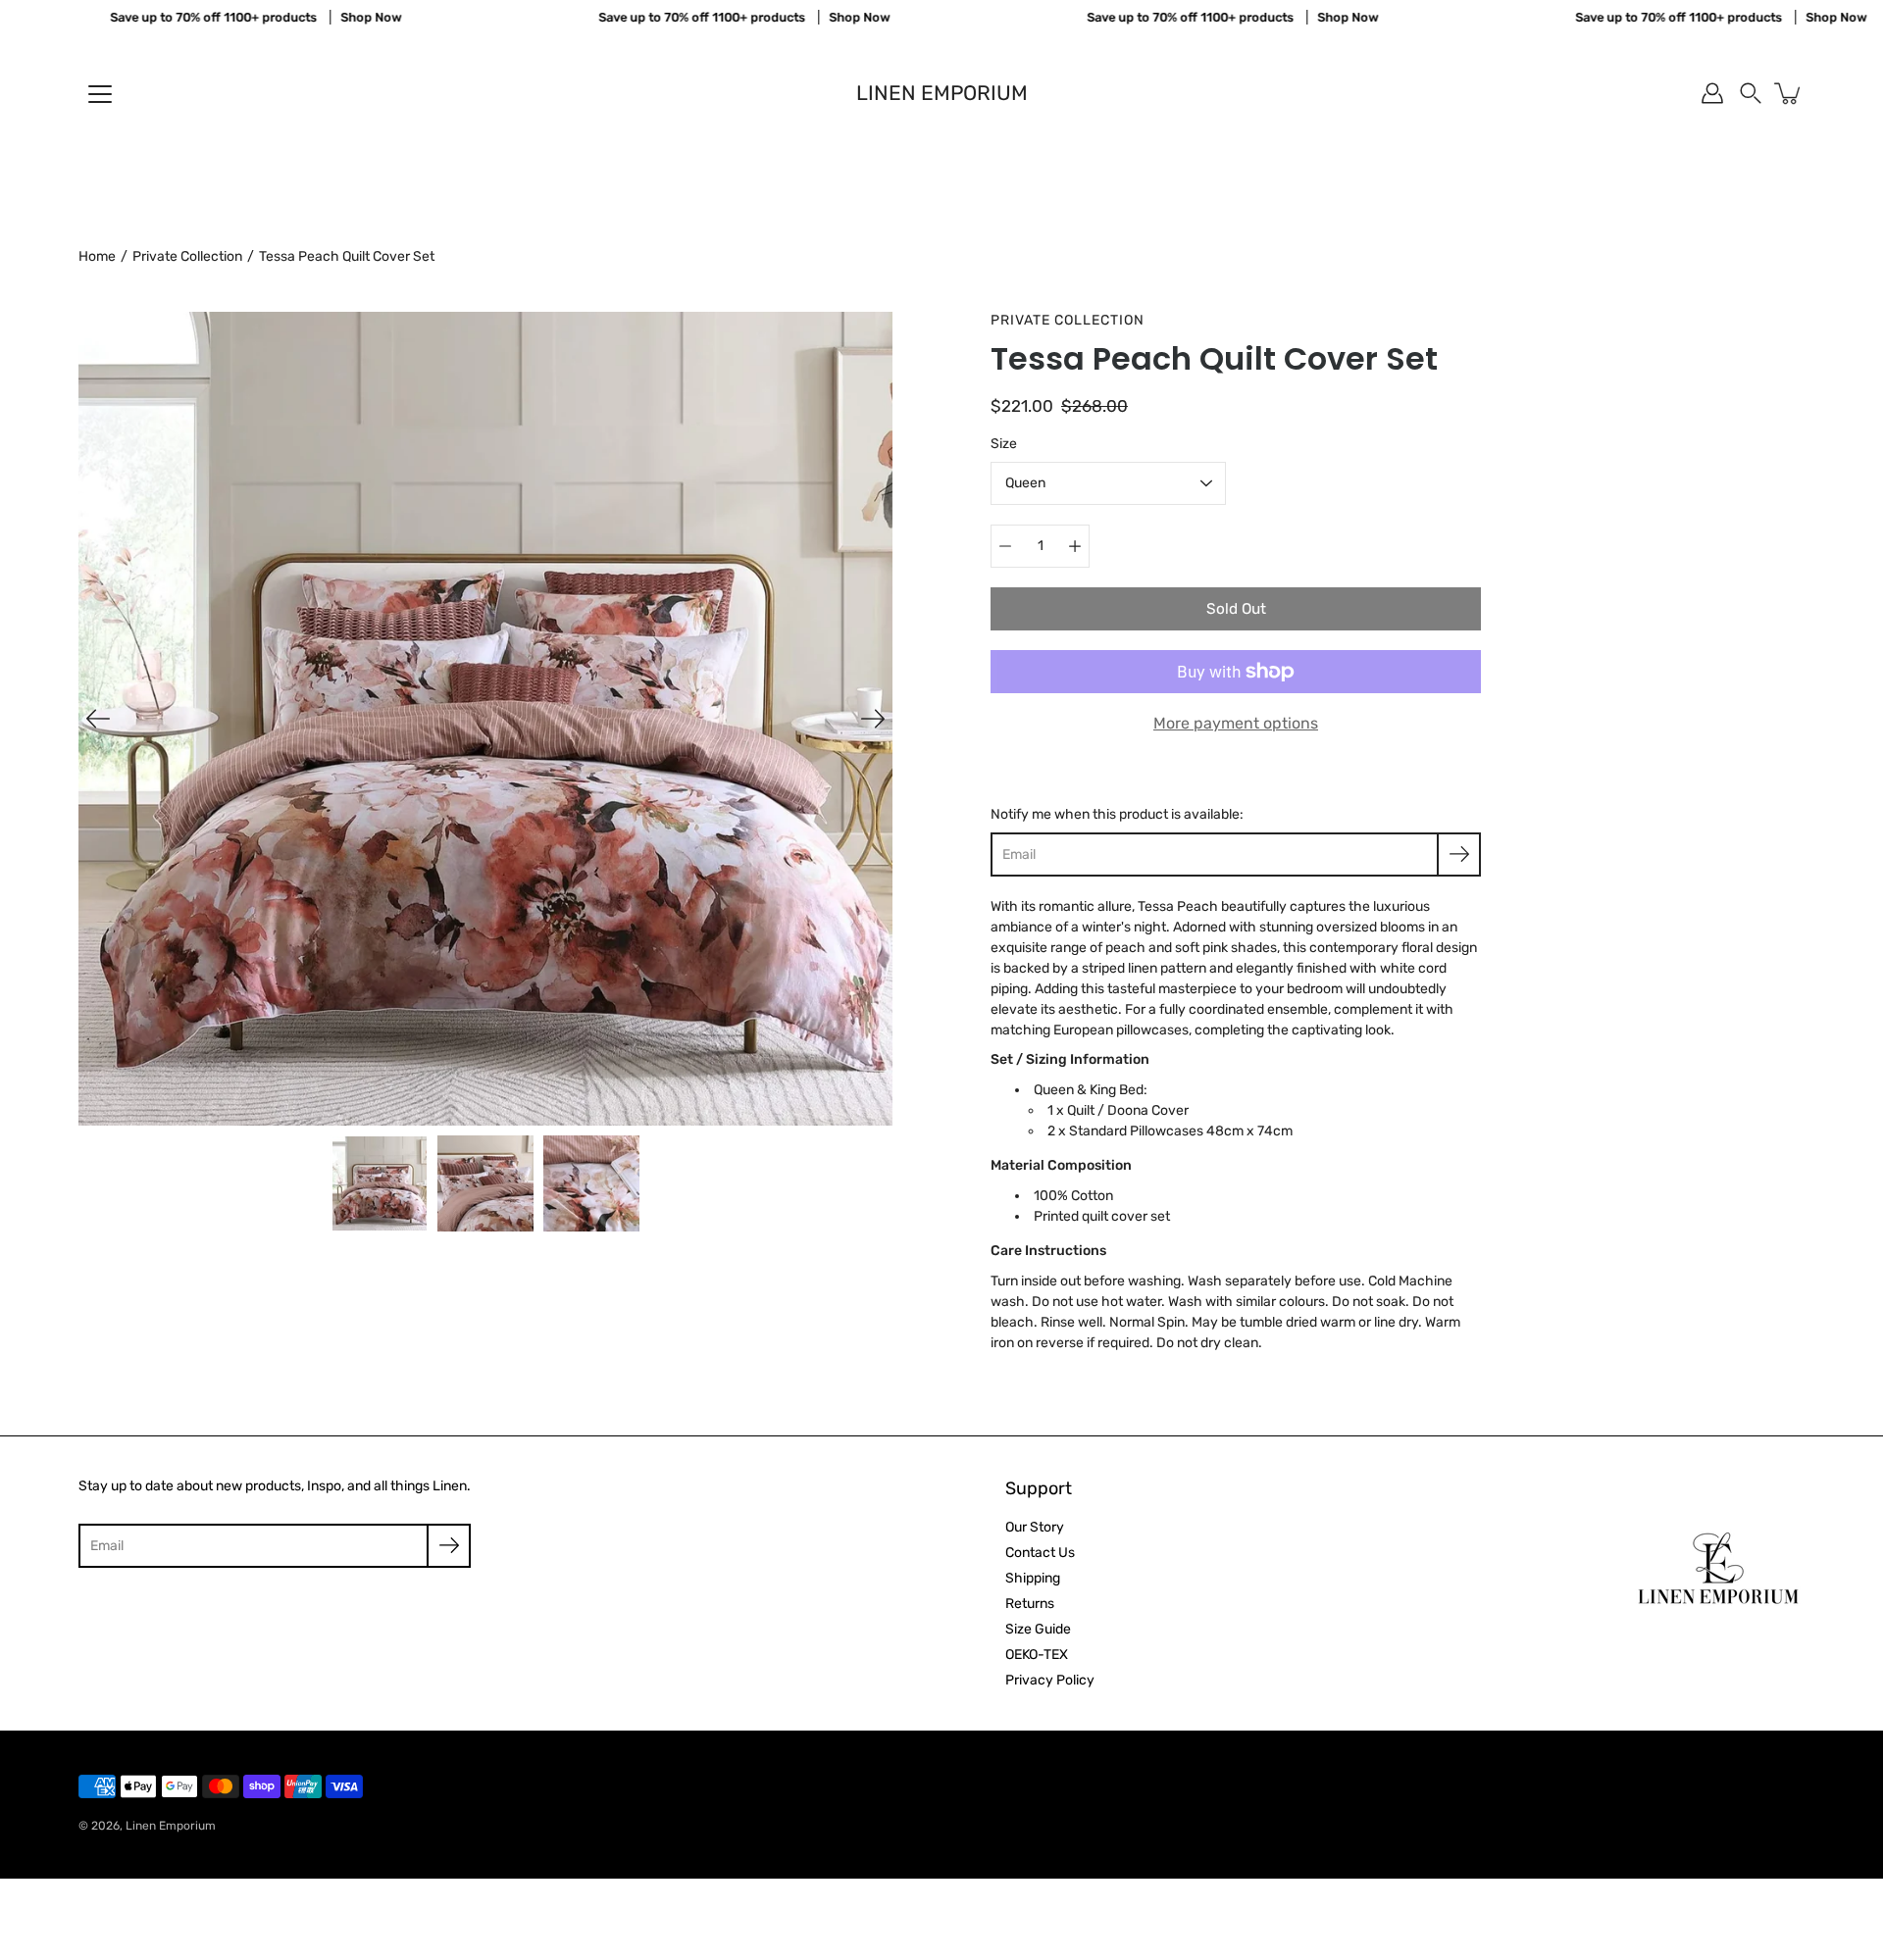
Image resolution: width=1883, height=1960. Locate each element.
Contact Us (1040, 1553)
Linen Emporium (942, 93)
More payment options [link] (1236, 723)
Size (1004, 444)
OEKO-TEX (1037, 1655)
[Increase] (1075, 546)
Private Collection (187, 256)
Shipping (1033, 1578)
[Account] (1712, 93)
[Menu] (100, 94)
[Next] (873, 719)
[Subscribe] (1459, 854)
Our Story (1035, 1527)
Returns (1030, 1604)
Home (97, 256)
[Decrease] (1005, 546)
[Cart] (1789, 93)
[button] (1751, 93)
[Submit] (449, 1546)
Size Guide (1038, 1629)
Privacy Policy (1050, 1680)
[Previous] (98, 719)
